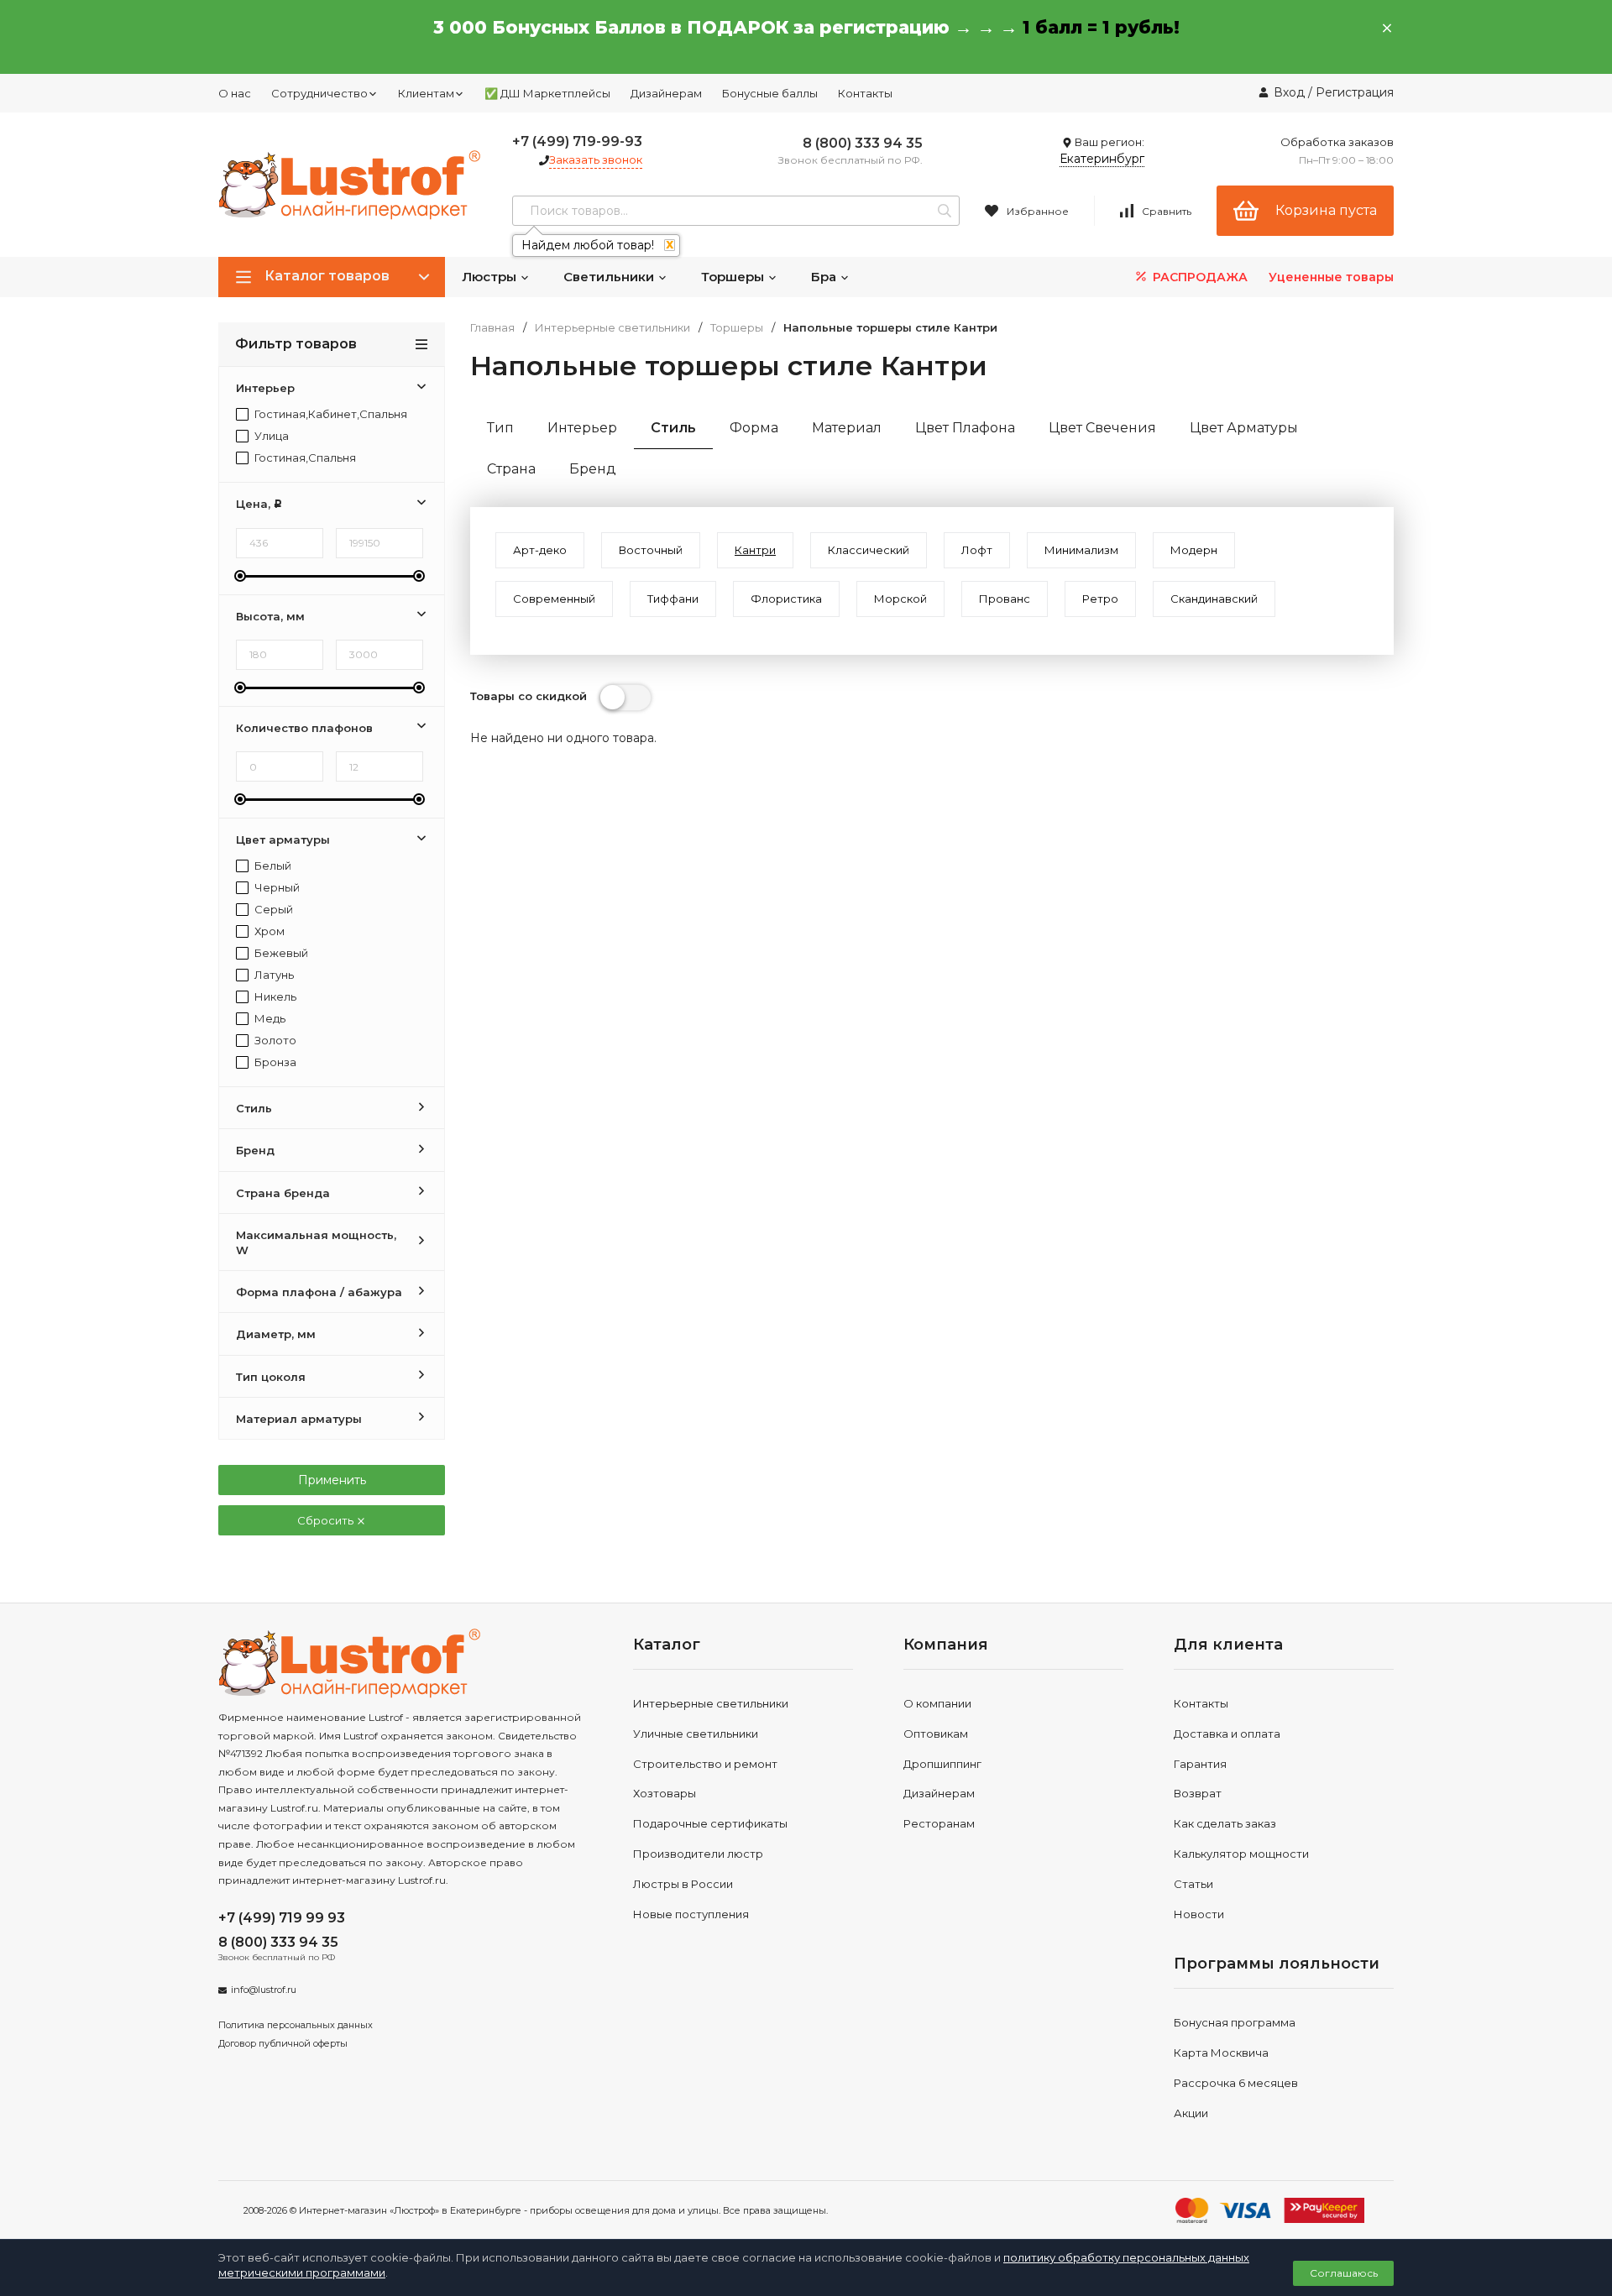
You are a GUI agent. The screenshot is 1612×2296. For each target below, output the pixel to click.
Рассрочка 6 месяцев (1236, 2083)
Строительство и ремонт (705, 1764)
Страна (511, 469)
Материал (847, 428)
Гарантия (1200, 1764)
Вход (1289, 92)
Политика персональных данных (296, 2025)
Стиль (673, 428)
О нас (235, 93)
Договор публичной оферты (283, 2043)
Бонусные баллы (770, 93)
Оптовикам (936, 1734)
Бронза (274, 1062)
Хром (268, 931)
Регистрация (1355, 92)
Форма (754, 428)
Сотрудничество (319, 93)
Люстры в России (683, 1884)
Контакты (865, 93)
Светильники (610, 277)
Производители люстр (698, 1854)
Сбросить (327, 1520)
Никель (274, 997)
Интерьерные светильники (612, 328)
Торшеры (734, 277)
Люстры (491, 277)
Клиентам (426, 93)
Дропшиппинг (942, 1764)
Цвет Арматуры (1244, 428)
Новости (1199, 1914)
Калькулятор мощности (1241, 1854)
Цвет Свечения (1102, 428)
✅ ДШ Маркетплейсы (547, 93)
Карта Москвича (1221, 2053)
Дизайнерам (666, 93)
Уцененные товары (1331, 277)
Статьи (1193, 1884)
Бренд (593, 469)
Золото (274, 1041)
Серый (272, 910)
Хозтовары (665, 1793)
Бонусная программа (1235, 2022)
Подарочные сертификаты (710, 1823)
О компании (937, 1703)
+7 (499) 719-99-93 (577, 141)
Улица (270, 436)
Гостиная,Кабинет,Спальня (330, 414)
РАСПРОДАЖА (1199, 277)
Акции (1191, 2113)
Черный (276, 888)
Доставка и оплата (1227, 1734)
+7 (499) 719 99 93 (282, 1918)
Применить (332, 1480)
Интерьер (582, 428)
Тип (500, 428)
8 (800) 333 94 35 (863, 143)
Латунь (273, 975)
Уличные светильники (696, 1734)
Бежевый (280, 953)
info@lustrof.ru (264, 1990)
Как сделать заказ (1225, 1823)
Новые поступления (691, 1914)
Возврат (1198, 1793)
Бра (825, 277)
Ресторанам (939, 1823)
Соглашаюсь (1344, 2273)
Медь (269, 1019)
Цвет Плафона (965, 428)
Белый (272, 866)
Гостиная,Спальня (304, 458)
